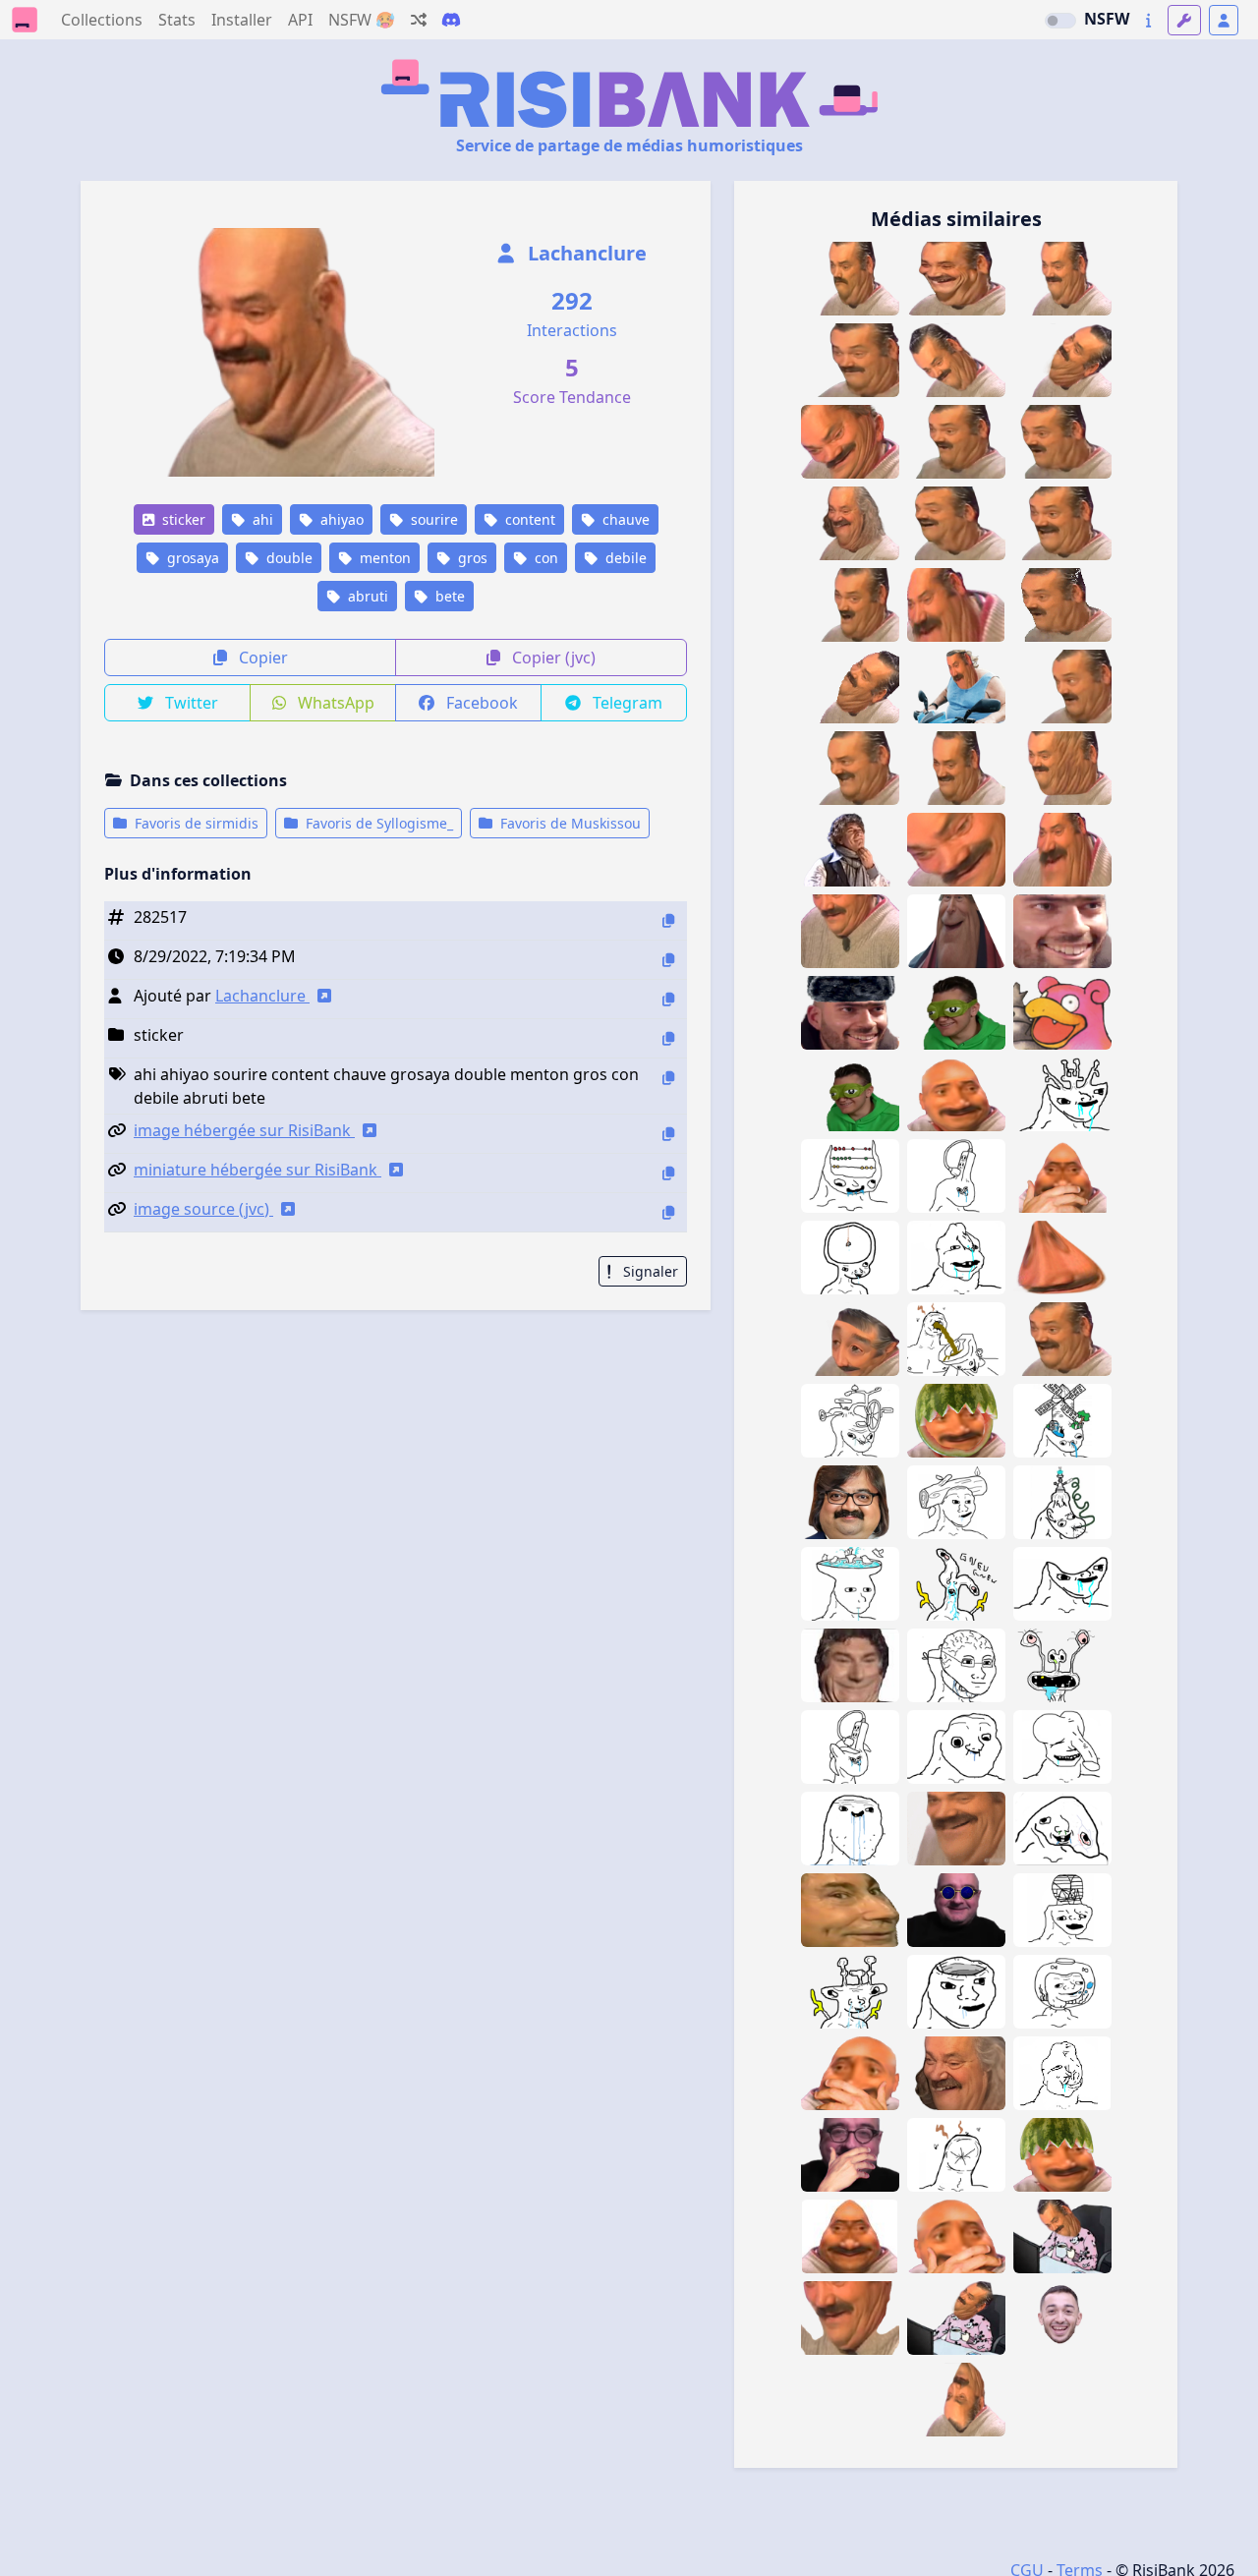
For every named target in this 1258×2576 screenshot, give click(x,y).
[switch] (1060, 21)
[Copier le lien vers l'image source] (668, 1212)
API (300, 20)
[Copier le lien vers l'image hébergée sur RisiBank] (668, 1134)
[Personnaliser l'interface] (1184, 20)
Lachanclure (585, 253)
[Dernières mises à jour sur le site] (1148, 20)
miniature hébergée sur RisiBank (257, 1170)
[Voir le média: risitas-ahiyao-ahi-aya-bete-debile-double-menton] (1062, 768)
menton (383, 558)
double (287, 558)
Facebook (480, 703)
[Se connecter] (1224, 20)
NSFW (1107, 19)
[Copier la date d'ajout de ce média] (668, 960)
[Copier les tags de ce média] (668, 1078)
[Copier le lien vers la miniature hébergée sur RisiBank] (668, 1173)
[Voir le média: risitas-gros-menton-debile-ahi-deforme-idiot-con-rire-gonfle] (1062, 850)
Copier (261, 658)
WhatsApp (334, 703)
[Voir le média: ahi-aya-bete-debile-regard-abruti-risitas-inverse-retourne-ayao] (956, 2400)
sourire (432, 519)
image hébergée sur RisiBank (244, 1130)
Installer (242, 20)
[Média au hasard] (419, 20)
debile (624, 558)
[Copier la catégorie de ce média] (668, 1038)
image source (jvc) (203, 1209)
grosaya (191, 558)
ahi (261, 519)
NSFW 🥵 (362, 20)
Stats (177, 20)
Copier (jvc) (552, 658)
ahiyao (340, 519)
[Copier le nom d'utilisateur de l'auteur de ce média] (668, 999)
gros (471, 558)
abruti (366, 596)
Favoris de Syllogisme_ (377, 823)
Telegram (626, 703)
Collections (102, 20)
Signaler (649, 1271)
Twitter (190, 703)
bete (448, 596)
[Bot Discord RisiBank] (451, 20)
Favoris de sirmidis (195, 823)
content (528, 519)
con (544, 558)
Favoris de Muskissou (569, 823)
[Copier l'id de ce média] (668, 920)
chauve (624, 519)
